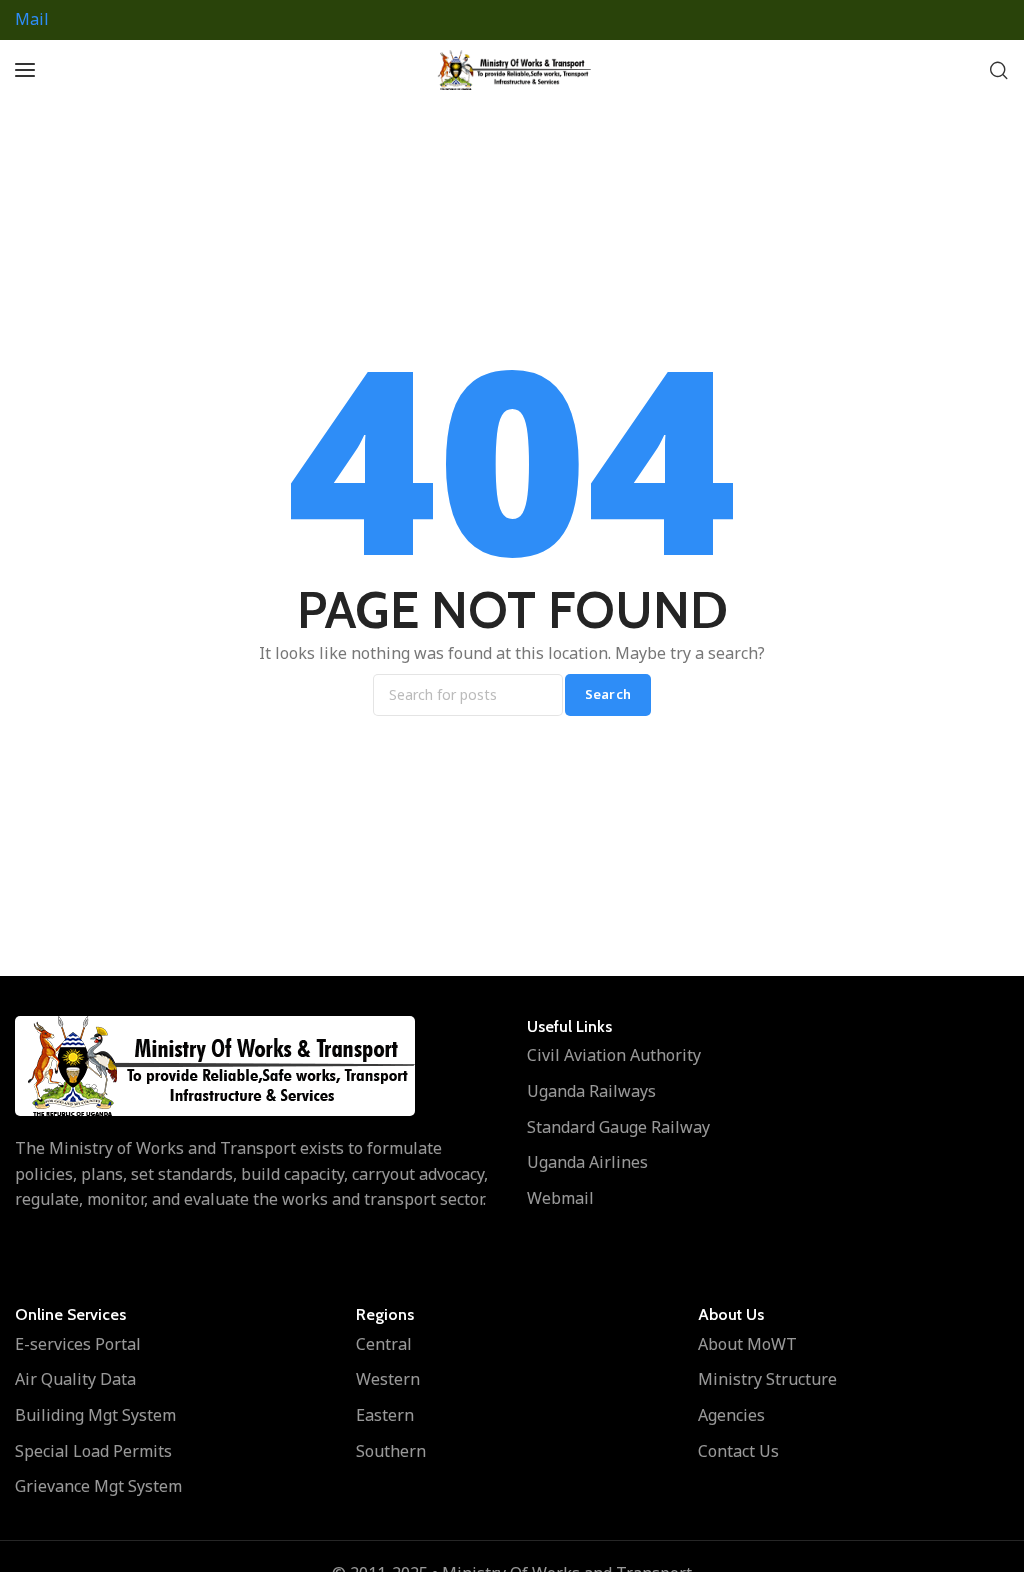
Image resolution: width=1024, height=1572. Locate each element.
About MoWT (747, 1344)
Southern (391, 1451)
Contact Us (738, 1451)
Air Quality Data (75, 1379)
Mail (32, 19)
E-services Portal (78, 1344)
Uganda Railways (591, 1091)
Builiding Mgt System (95, 1415)
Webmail (560, 1198)
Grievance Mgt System (98, 1486)
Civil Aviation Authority (614, 1055)
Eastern (385, 1415)
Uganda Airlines (587, 1162)
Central (384, 1344)
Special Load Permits (93, 1451)
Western (388, 1379)
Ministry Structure (767, 1379)
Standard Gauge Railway (618, 1127)
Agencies (731, 1415)
